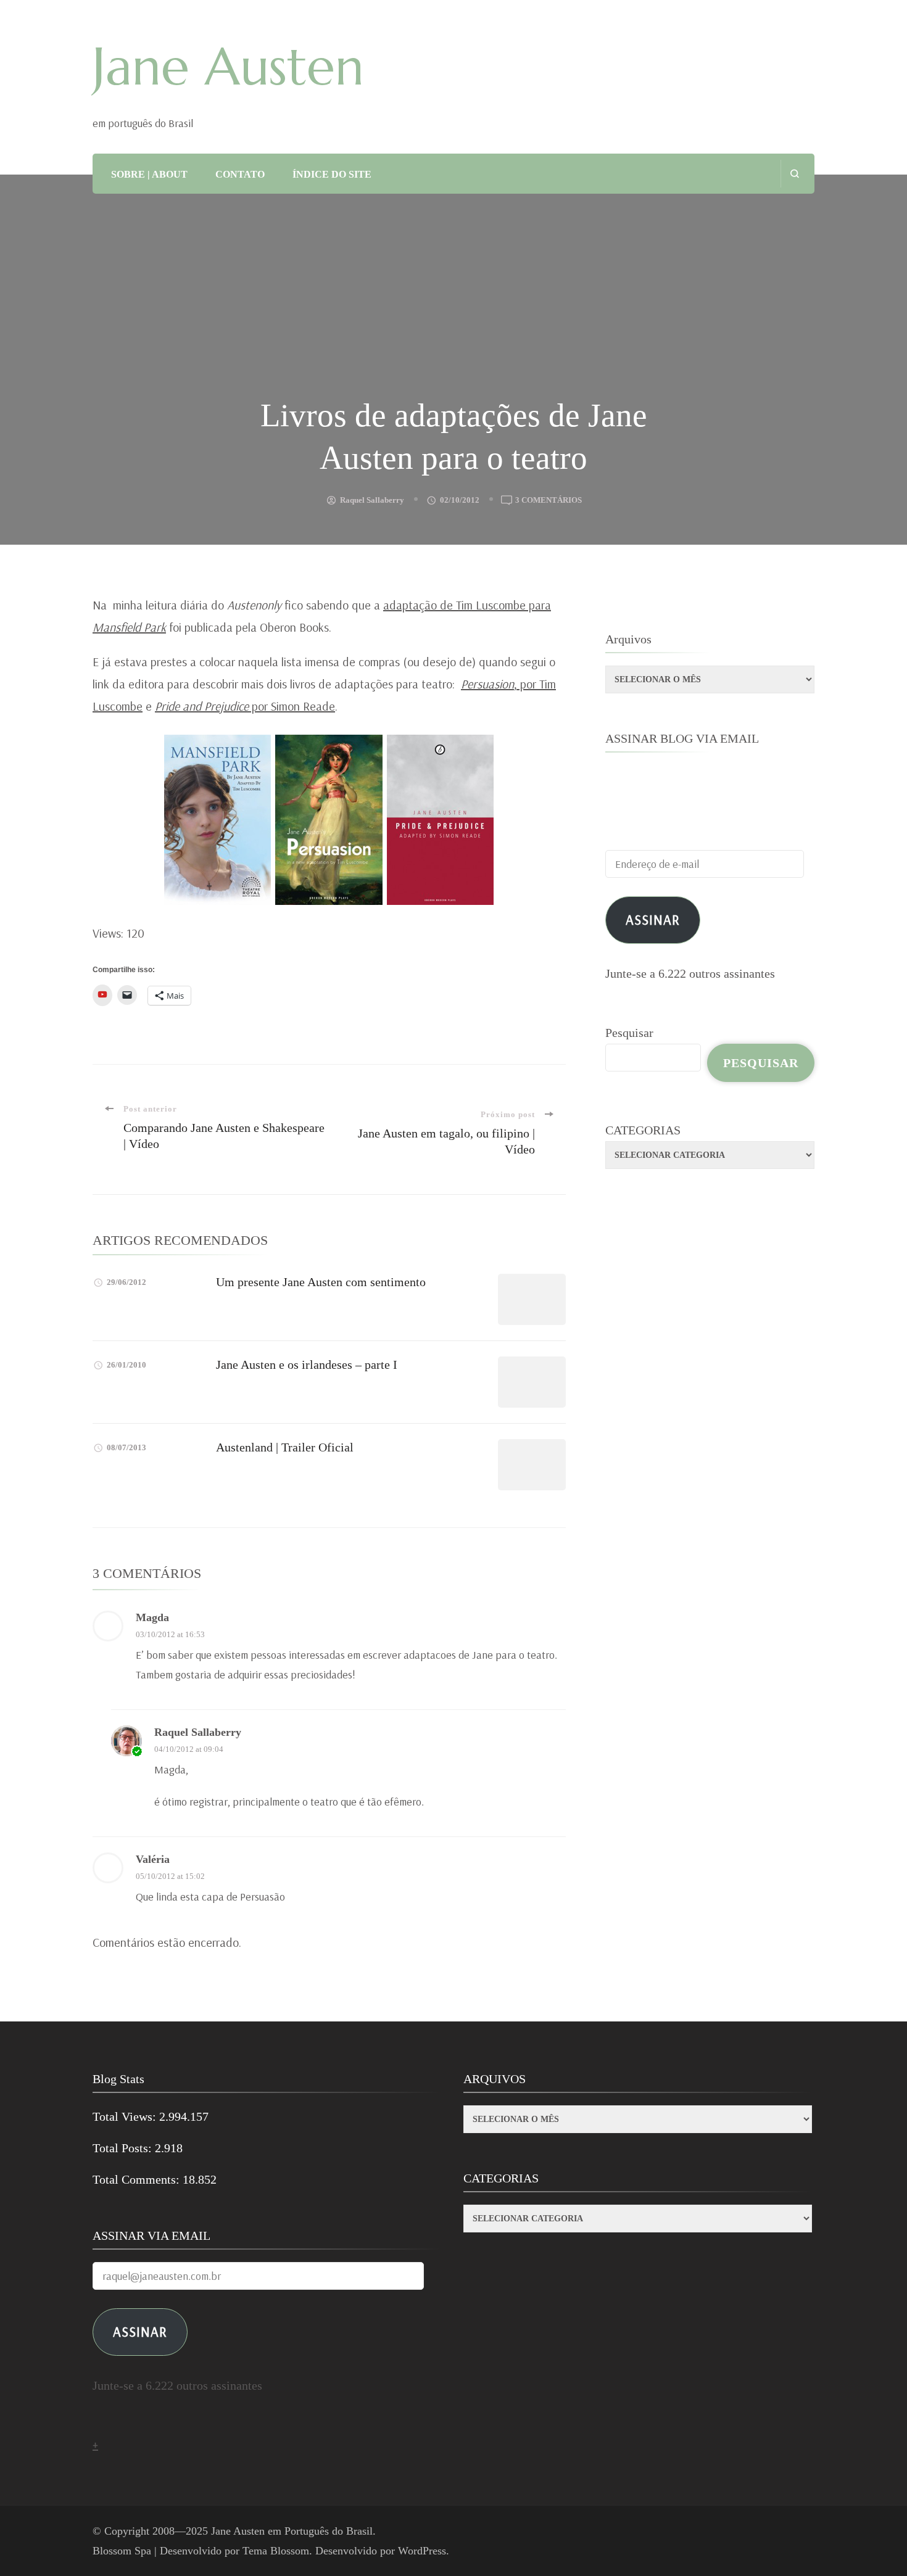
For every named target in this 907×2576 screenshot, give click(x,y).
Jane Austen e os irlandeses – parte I (307, 1364)
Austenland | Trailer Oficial (285, 1447)
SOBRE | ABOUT (149, 174)
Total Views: (126, 2116)
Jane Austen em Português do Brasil (292, 2531)
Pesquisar (629, 1033)
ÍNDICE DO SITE (332, 174)
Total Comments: (138, 2179)
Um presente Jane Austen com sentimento (321, 1282)
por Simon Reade (245, 706)
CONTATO (240, 174)
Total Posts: (124, 2148)
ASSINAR (140, 2331)
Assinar (653, 919)
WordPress (422, 2551)
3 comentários (549, 501)
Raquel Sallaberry (372, 500)
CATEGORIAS (643, 1130)
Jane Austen (228, 67)
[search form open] (794, 174)
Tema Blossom (276, 2551)
